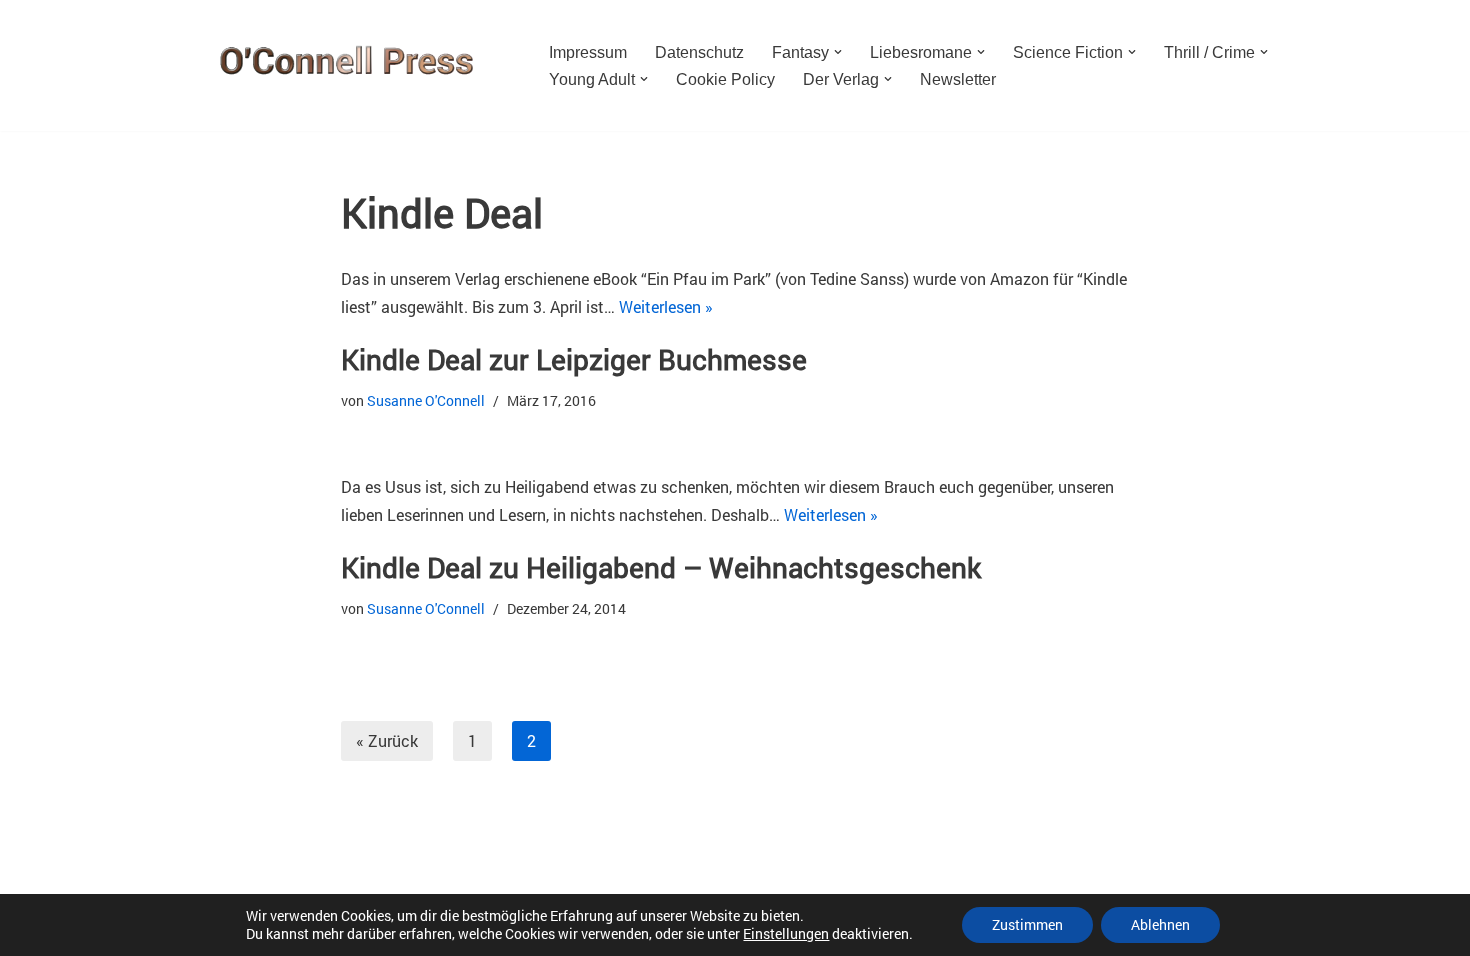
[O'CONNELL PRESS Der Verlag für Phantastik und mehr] (340, 65)
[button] (838, 52)
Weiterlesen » (666, 306)
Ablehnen (1160, 924)
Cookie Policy (725, 79)
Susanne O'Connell (426, 400)
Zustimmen (1027, 924)
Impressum (588, 52)
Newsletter (958, 79)
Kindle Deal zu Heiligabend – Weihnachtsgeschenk (661, 567)
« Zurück (387, 740)
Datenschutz (699, 52)
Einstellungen (786, 934)
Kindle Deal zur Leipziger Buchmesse (574, 359)
